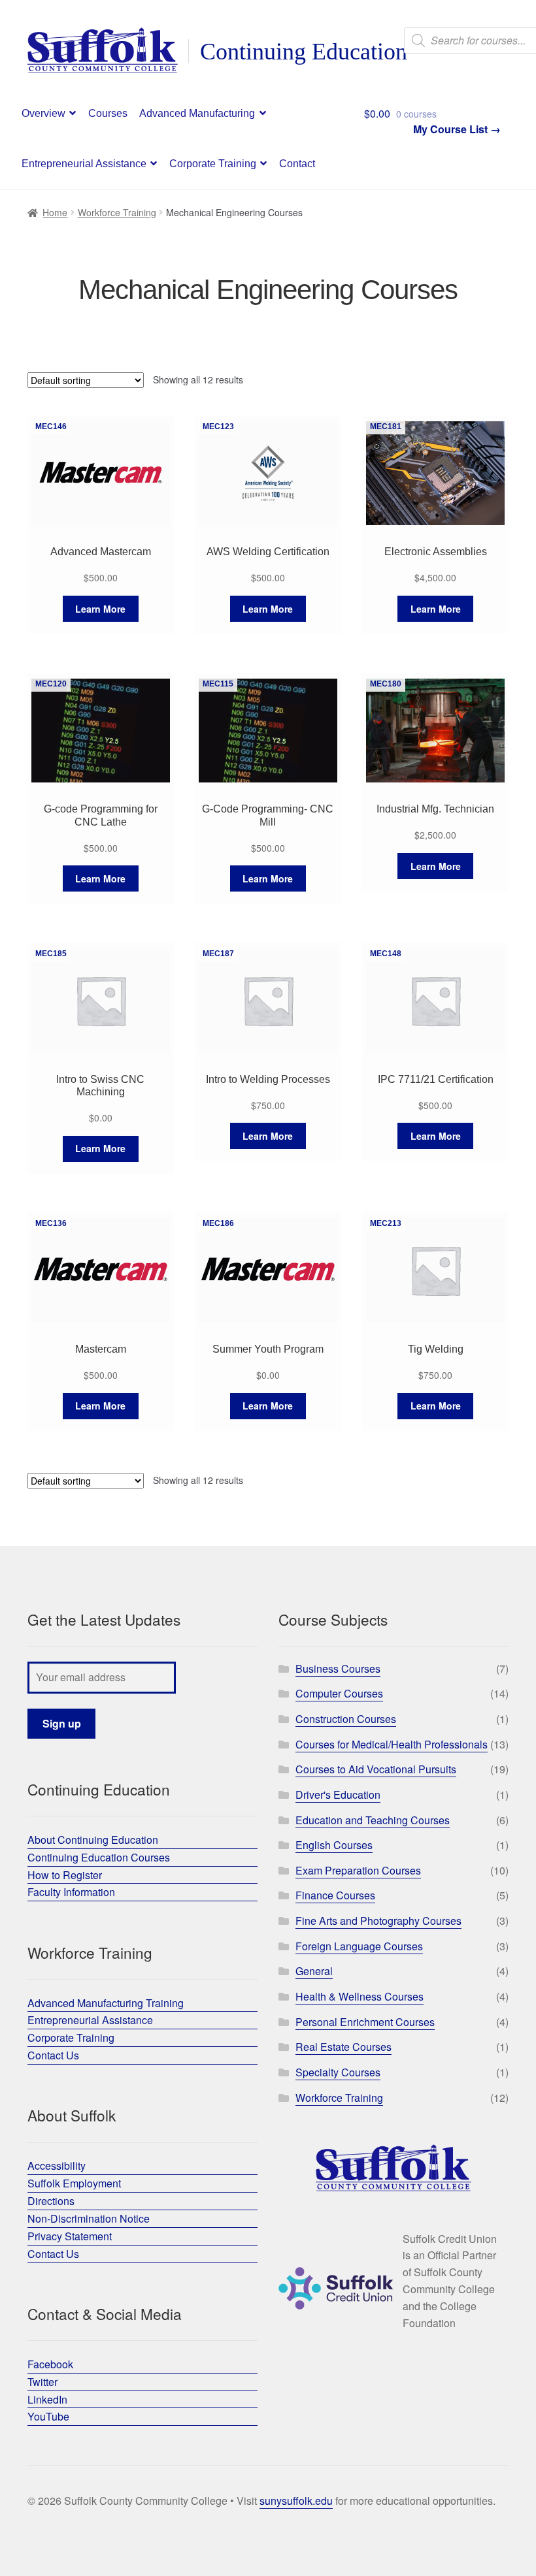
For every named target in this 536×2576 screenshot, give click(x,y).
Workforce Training (117, 212)
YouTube (48, 2416)
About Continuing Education (93, 1840)
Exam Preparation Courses (358, 1870)
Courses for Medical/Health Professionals (392, 1744)
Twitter (42, 2382)
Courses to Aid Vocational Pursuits (376, 1769)
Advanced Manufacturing (197, 113)
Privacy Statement (70, 2236)
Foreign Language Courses (359, 1946)
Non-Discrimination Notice (89, 2218)
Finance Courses (335, 1895)
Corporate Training (213, 164)
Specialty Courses (338, 2072)
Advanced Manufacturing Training (106, 2003)
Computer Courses (339, 1693)
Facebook (50, 2364)
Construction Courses (346, 1719)
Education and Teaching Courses (373, 1820)
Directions (51, 2201)
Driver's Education (338, 1795)
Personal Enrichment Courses (365, 2022)
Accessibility (57, 2165)
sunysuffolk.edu (296, 2501)
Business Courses (338, 1668)
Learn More (100, 609)
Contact (297, 164)
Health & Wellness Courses (360, 1996)
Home (55, 212)
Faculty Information (71, 1892)
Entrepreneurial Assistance (84, 164)
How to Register (65, 1875)
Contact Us (53, 2055)
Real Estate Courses (343, 2047)
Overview (43, 113)
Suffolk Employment (74, 2183)
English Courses (334, 1845)
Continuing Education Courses (99, 1857)
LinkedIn (47, 2399)
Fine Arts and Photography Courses (378, 1921)
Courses (108, 113)
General (314, 1971)
